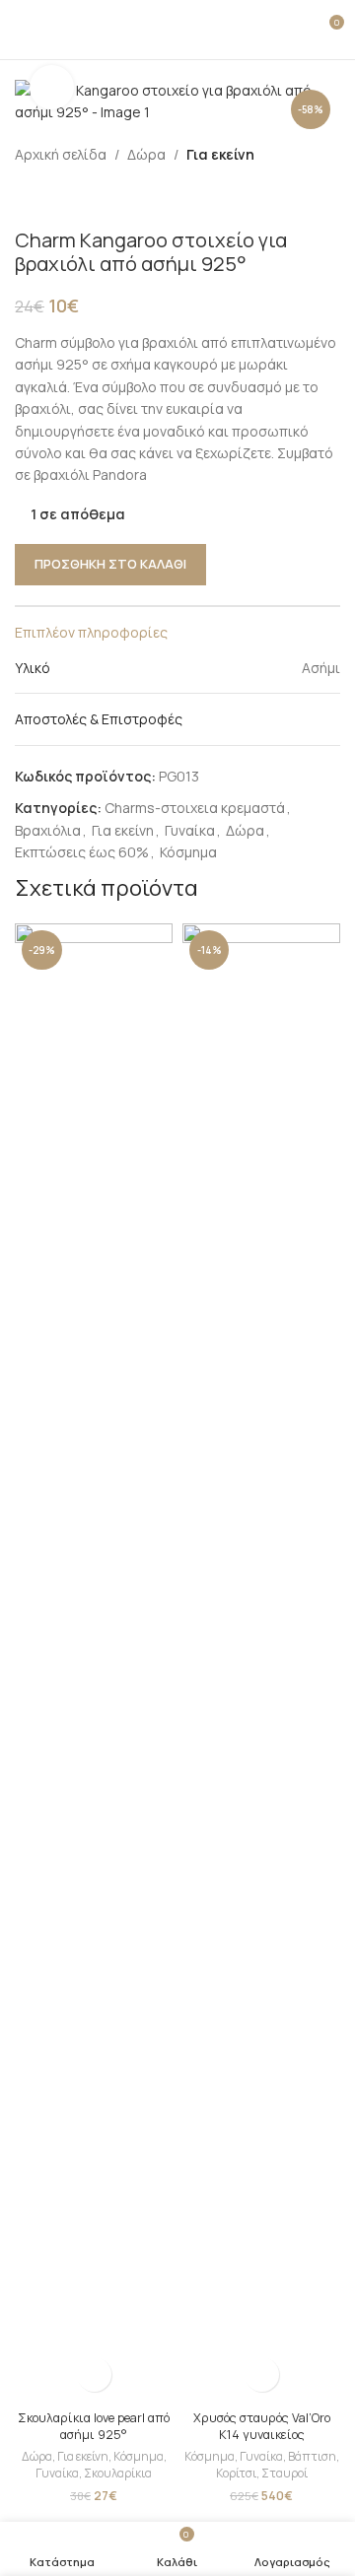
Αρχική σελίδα (61, 154)
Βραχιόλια (48, 830)
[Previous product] (27, 197)
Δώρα (146, 154)
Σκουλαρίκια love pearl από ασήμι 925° (94, 2427)
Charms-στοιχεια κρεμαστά (195, 808)
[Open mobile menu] (23, 30)
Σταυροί (284, 2473)
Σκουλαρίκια (118, 2473)
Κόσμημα (188, 852)
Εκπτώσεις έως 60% (82, 852)
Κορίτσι (236, 2473)
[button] (94, 2374)
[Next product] (74, 197)
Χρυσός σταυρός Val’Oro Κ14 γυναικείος (262, 2427)
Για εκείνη (220, 154)
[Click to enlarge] (52, 87)
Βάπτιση (312, 2456)
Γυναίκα (190, 830)
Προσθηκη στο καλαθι (110, 564)
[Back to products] (50, 197)
